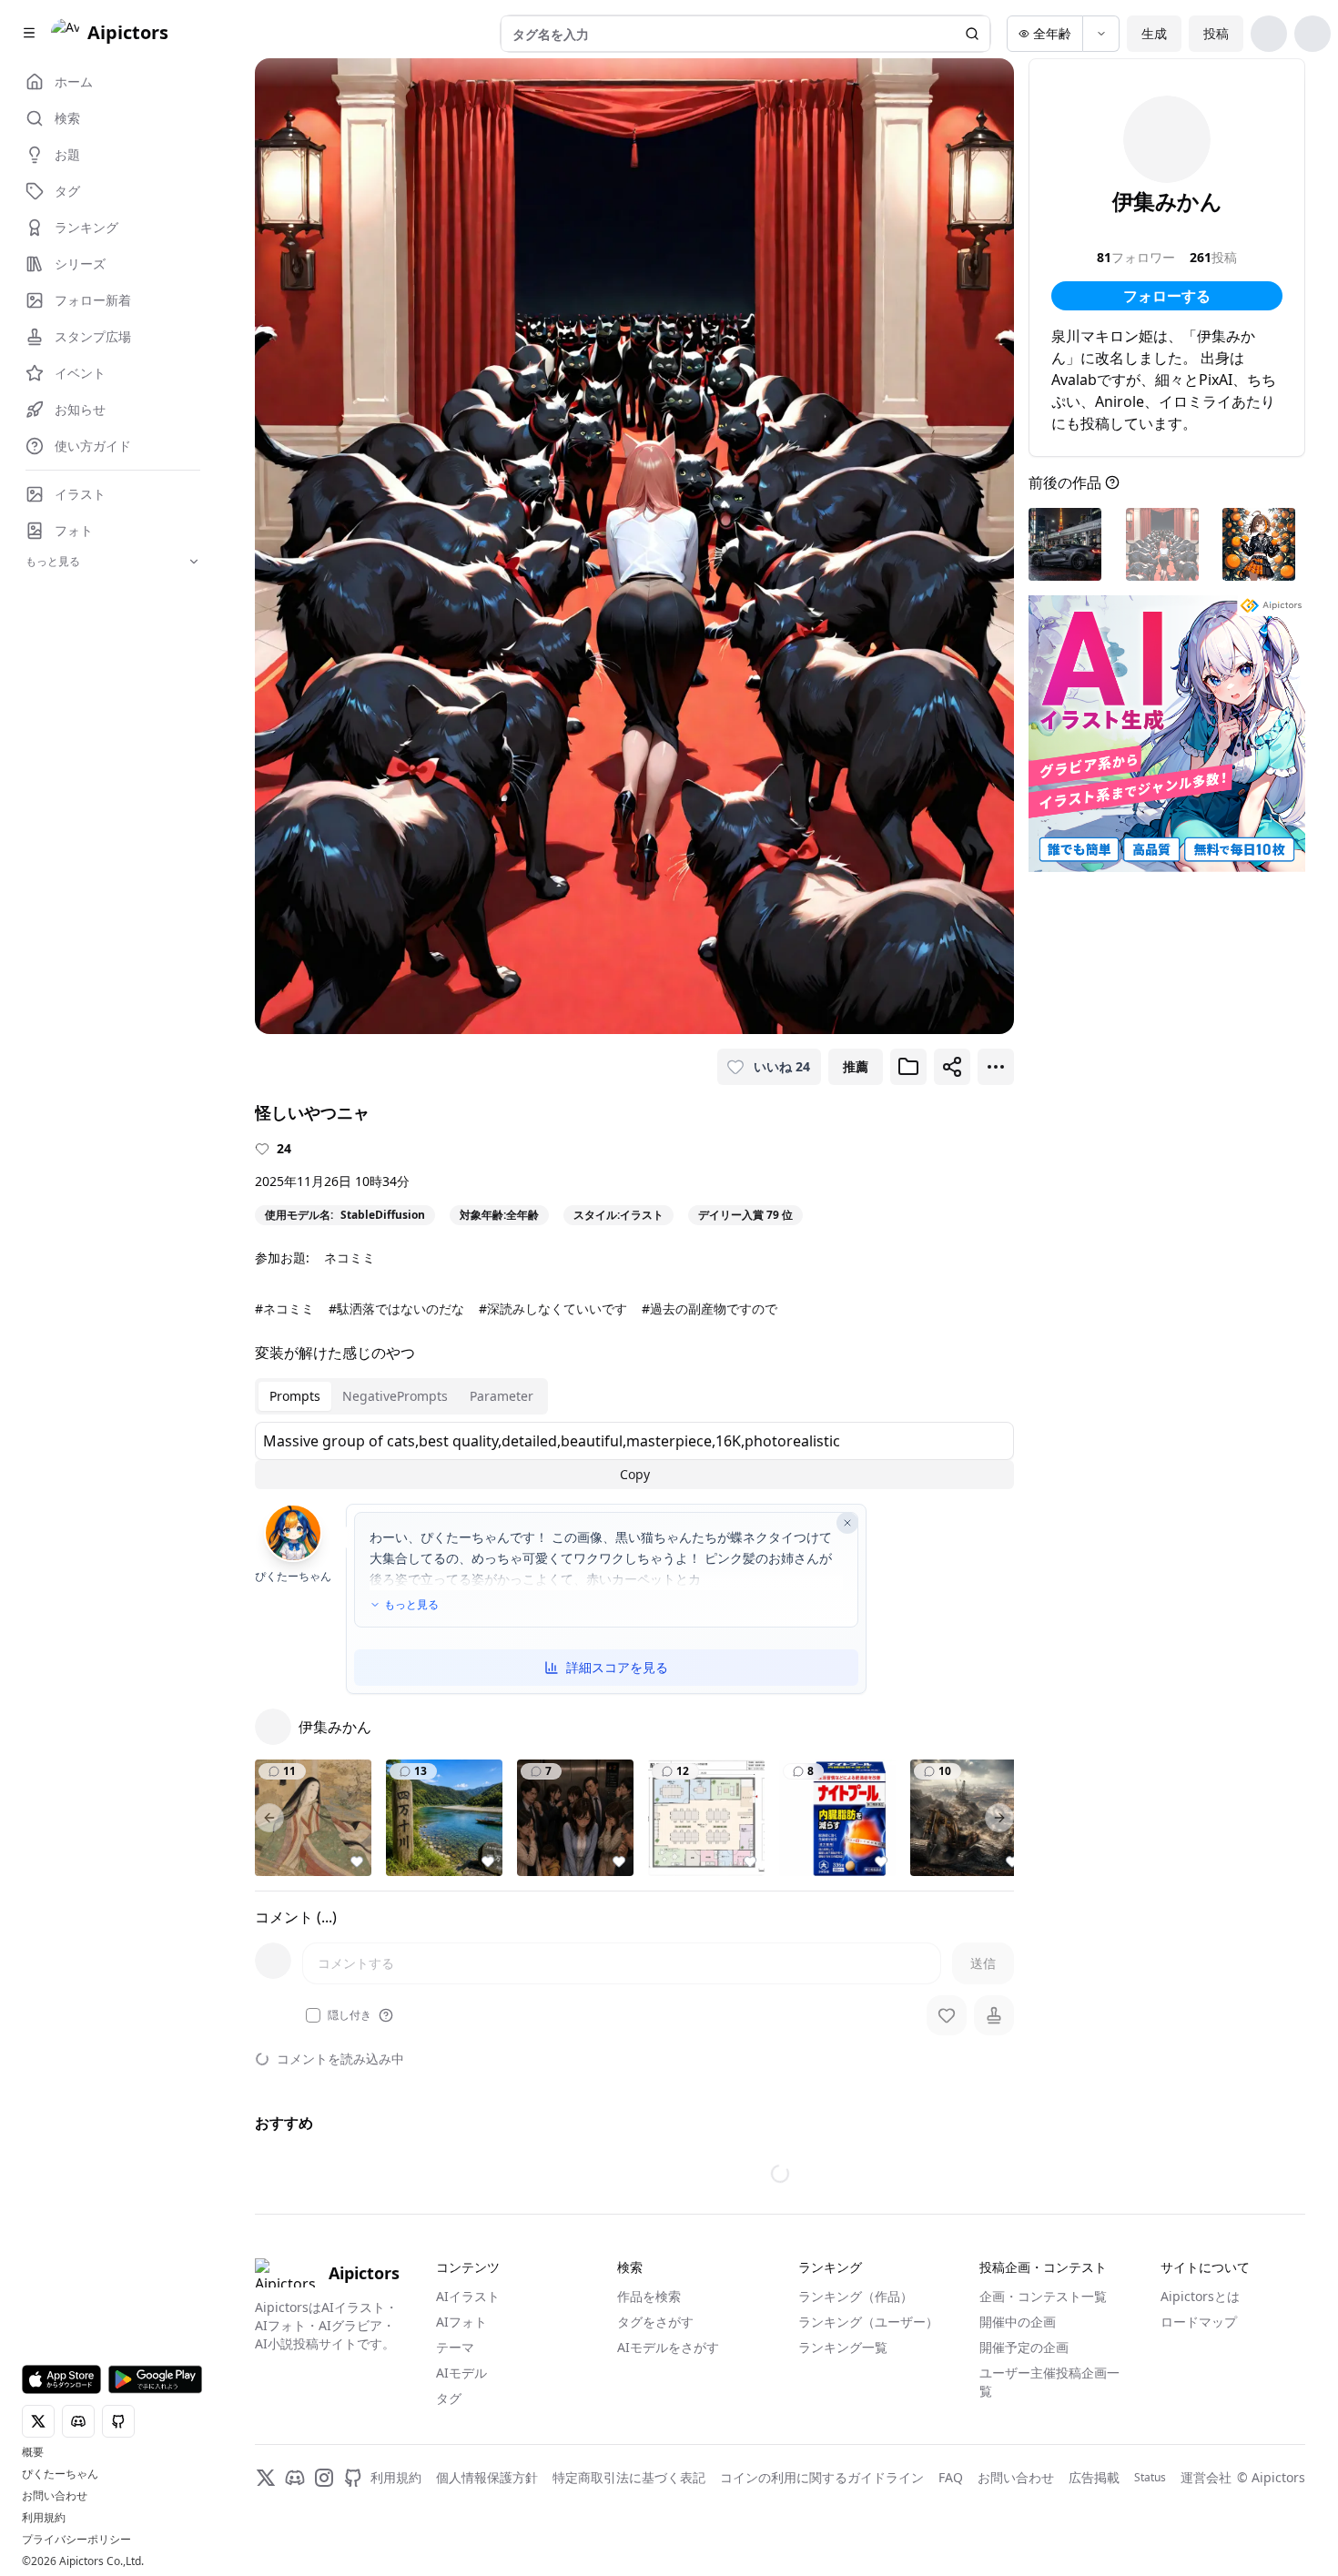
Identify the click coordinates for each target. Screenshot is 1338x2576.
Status (1150, 2478)
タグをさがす (655, 2322)
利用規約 (44, 2518)
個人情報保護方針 (487, 2477)
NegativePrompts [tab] (395, 1396)
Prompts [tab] (295, 1396)
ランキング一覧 (843, 2347)
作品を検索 (649, 2296)
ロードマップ (1199, 2322)
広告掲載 (1094, 2477)
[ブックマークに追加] (908, 1067)
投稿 (1216, 33)
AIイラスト (468, 2296)
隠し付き (350, 2015)
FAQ (951, 2477)
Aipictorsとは (1200, 2296)
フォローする (1167, 296)
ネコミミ (350, 1258)
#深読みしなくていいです (553, 1308)
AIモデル (461, 2373)
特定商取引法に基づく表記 (629, 2477)
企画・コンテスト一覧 (1043, 2296)
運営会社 (1206, 2477)
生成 (1154, 33)
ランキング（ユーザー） (868, 2322)
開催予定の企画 (1024, 2347)
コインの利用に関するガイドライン (822, 2477)
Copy (635, 1474)
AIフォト (461, 2322)
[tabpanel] (634, 1455)
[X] (266, 2478)
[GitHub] (353, 2478)
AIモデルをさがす (668, 2347)
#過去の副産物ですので (710, 1308)
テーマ (455, 2347)
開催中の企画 (1018, 2322)
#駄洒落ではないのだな (396, 1308)
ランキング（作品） (856, 2296)
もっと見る (411, 1605)
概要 (33, 2452)
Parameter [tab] (502, 1396)
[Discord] (295, 2478)
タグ (449, 2398)
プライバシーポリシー (76, 2540)
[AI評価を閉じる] (847, 1523)
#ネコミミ (284, 1308)
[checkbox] (313, 2015)
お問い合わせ (55, 2496)
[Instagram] (324, 2478)
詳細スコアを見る (617, 1667)
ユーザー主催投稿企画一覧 (1049, 2382)
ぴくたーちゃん (60, 2474)
